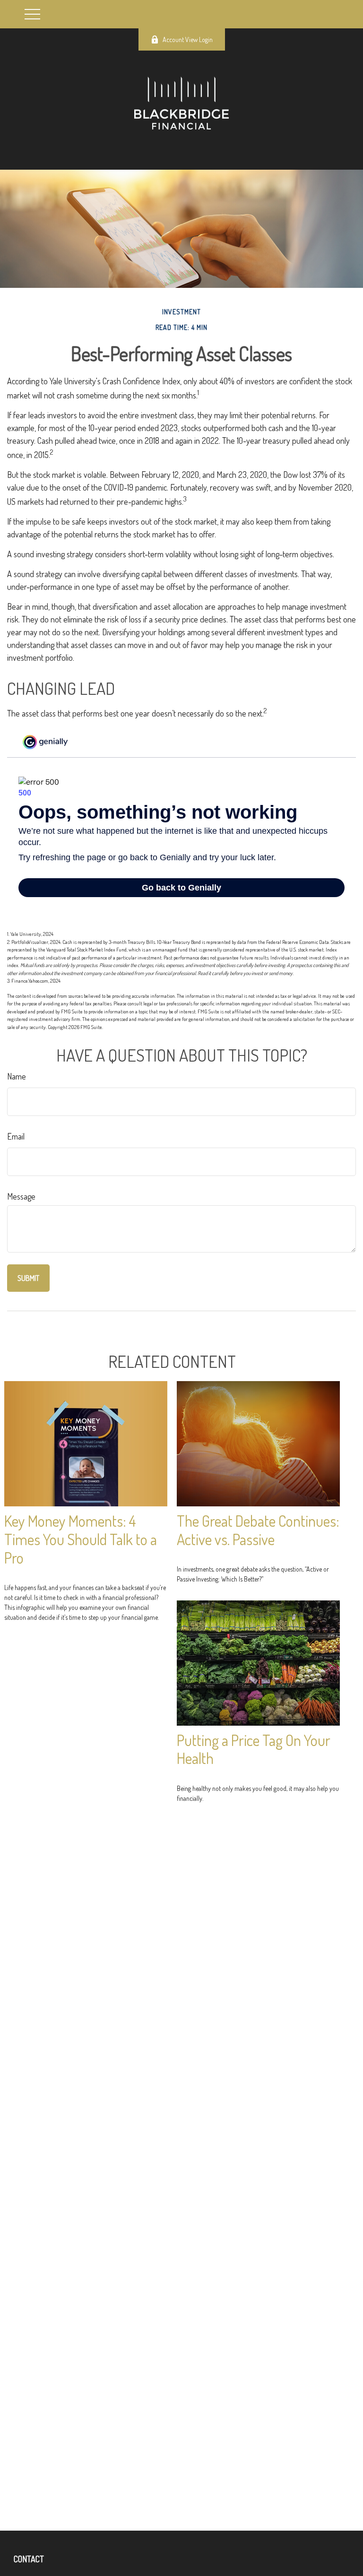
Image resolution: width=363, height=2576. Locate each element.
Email (16, 1136)
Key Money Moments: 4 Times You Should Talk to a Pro (81, 1539)
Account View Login (188, 39)
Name (17, 1076)
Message (21, 1196)
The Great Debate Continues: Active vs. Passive (258, 1530)
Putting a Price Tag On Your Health (254, 1749)
